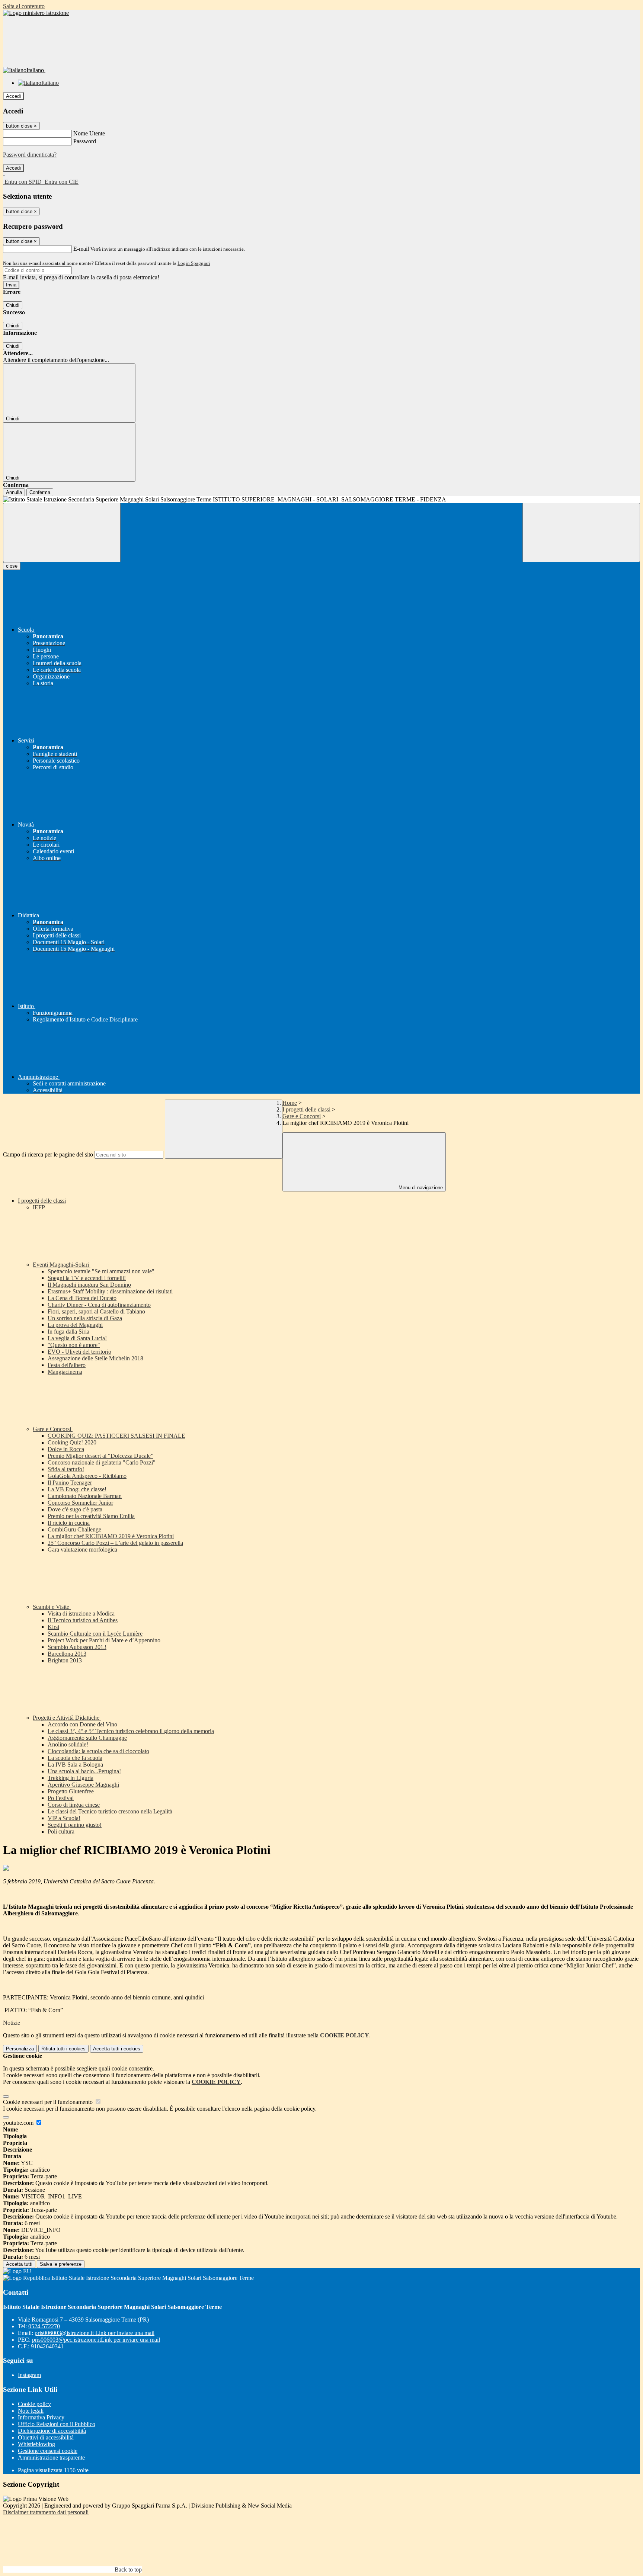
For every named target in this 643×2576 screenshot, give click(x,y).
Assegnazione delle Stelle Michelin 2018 (95, 1358)
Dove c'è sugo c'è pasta (75, 1509)
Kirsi (53, 1627)
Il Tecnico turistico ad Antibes (83, 1620)
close (12, 566)
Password (85, 141)
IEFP (39, 1207)
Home (290, 1103)
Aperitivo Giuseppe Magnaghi (83, 1785)
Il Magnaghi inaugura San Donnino (89, 1285)
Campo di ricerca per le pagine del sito (48, 1154)
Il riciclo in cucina (69, 1523)
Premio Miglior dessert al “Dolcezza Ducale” (100, 1456)
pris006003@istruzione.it (95, 2333)
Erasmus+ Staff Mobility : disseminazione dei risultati (110, 1291)
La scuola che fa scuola (75, 1758)
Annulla (14, 492)
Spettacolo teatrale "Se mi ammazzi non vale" (101, 1271)
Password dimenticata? (30, 155)
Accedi (13, 96)
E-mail (81, 249)
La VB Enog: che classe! (77, 1489)
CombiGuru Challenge (74, 1529)
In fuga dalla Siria (68, 1332)
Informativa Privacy (41, 2417)
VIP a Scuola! (64, 1818)
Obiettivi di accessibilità (46, 2437)
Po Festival (61, 1798)
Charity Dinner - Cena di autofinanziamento (99, 1305)
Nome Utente (89, 133)
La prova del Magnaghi (75, 1325)
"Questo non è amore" (74, 1345)
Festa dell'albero (67, 1365)
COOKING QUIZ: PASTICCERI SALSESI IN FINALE (116, 1436)
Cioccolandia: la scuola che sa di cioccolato (98, 1751)
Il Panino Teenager (70, 1483)
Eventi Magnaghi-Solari (62, 1265)
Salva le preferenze (61, 2264)
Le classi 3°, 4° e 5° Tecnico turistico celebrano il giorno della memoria (131, 1731)
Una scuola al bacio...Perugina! (84, 1771)
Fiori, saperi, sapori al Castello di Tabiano (96, 1311)
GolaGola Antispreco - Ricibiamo (87, 1476)
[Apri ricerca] (581, 532)
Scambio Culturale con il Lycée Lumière (95, 1634)
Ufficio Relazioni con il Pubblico (57, 2424)
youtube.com (19, 2123)
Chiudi (13, 305)
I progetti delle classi (306, 1109)
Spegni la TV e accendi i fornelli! (87, 1278)
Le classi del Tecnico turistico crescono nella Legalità (110, 1811)
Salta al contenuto (24, 6)
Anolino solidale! (68, 1744)
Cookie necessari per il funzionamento (49, 2102)
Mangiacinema (65, 1372)
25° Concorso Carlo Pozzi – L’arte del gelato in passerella (115, 1543)
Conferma (40, 492)
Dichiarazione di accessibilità (52, 2431)
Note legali (31, 2411)
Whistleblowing (36, 2444)
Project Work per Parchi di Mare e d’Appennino (104, 1640)
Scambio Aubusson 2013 (77, 1647)
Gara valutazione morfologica (82, 1550)
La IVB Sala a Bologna (75, 1765)
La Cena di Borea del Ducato (82, 1298)
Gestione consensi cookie (48, 2451)
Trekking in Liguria (71, 1778)
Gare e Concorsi (302, 1116)
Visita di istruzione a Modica (81, 1613)
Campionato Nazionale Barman (85, 1496)
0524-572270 (44, 2326)
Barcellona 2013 (67, 1654)
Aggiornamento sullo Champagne (87, 1738)
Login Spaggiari (194, 263)
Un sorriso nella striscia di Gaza (85, 1318)
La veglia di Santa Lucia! (77, 1338)
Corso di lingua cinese (74, 1805)
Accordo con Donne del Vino (82, 1724)
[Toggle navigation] (62, 532)
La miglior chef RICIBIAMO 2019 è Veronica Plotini (111, 1536)
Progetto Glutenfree (71, 1791)
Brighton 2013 (65, 1660)
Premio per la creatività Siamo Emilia (91, 1516)
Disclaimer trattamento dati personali (46, 2512)
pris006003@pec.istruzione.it (96, 2340)
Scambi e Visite (52, 1607)
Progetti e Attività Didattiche (67, 1718)
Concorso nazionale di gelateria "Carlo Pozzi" (102, 1462)
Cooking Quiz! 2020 (72, 1442)
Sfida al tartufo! (66, 1469)
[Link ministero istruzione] (36, 13)
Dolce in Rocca (66, 1449)
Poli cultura (61, 1831)
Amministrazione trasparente (51, 2458)
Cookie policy (34, 2404)
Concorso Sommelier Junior (80, 1503)
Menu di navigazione (420, 1188)
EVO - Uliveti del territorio (79, 1352)
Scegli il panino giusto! (75, 1825)
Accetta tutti (117, 2049)
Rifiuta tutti (63, 2049)
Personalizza (20, 2049)
